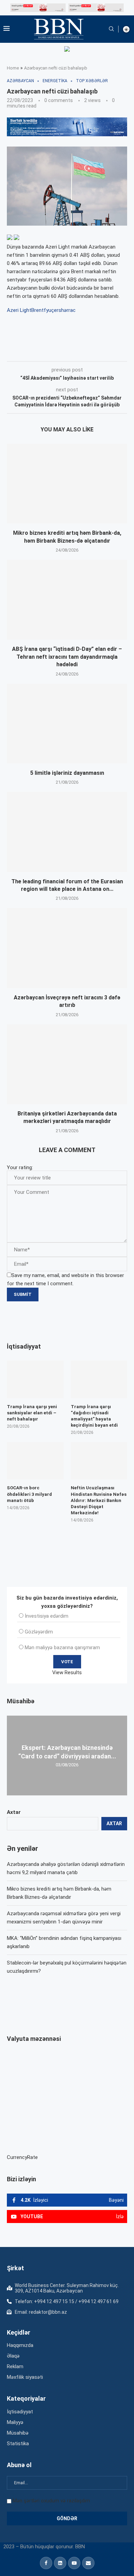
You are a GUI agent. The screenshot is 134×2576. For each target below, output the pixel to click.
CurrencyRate (22, 2157)
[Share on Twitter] (83, 352)
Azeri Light (19, 310)
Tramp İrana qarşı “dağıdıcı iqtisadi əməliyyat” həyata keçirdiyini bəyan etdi (94, 1416)
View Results (67, 1672)
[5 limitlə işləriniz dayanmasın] (67, 724)
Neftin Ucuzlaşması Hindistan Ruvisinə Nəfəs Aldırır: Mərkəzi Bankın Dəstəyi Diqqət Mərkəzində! (99, 1500)
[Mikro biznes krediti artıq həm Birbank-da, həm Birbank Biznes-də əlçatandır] (67, 484)
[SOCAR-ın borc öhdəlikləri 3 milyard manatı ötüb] (35, 1461)
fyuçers (52, 310)
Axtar (14, 1812)
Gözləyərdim (39, 1632)
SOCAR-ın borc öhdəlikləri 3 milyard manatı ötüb (29, 1494)
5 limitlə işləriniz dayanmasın (67, 773)
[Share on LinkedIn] (99, 352)
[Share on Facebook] (68, 352)
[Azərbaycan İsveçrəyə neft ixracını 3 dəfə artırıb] (67, 948)
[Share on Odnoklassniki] (114, 352)
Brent (37, 310)
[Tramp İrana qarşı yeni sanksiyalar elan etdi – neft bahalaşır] (35, 1379)
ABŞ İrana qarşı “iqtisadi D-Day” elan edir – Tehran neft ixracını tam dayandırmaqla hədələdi (67, 657)
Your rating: (20, 1167)
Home (13, 68)
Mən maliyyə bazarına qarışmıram (62, 1647)
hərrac (68, 310)
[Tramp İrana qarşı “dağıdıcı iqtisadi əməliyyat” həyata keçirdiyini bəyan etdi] (99, 1379)
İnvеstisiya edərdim (47, 1616)
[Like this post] (52, 352)
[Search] (111, 29)
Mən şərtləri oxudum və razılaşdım (51, 2501)
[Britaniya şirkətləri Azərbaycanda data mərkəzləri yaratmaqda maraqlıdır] (67, 1064)
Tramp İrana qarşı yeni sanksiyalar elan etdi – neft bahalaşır (32, 1413)
